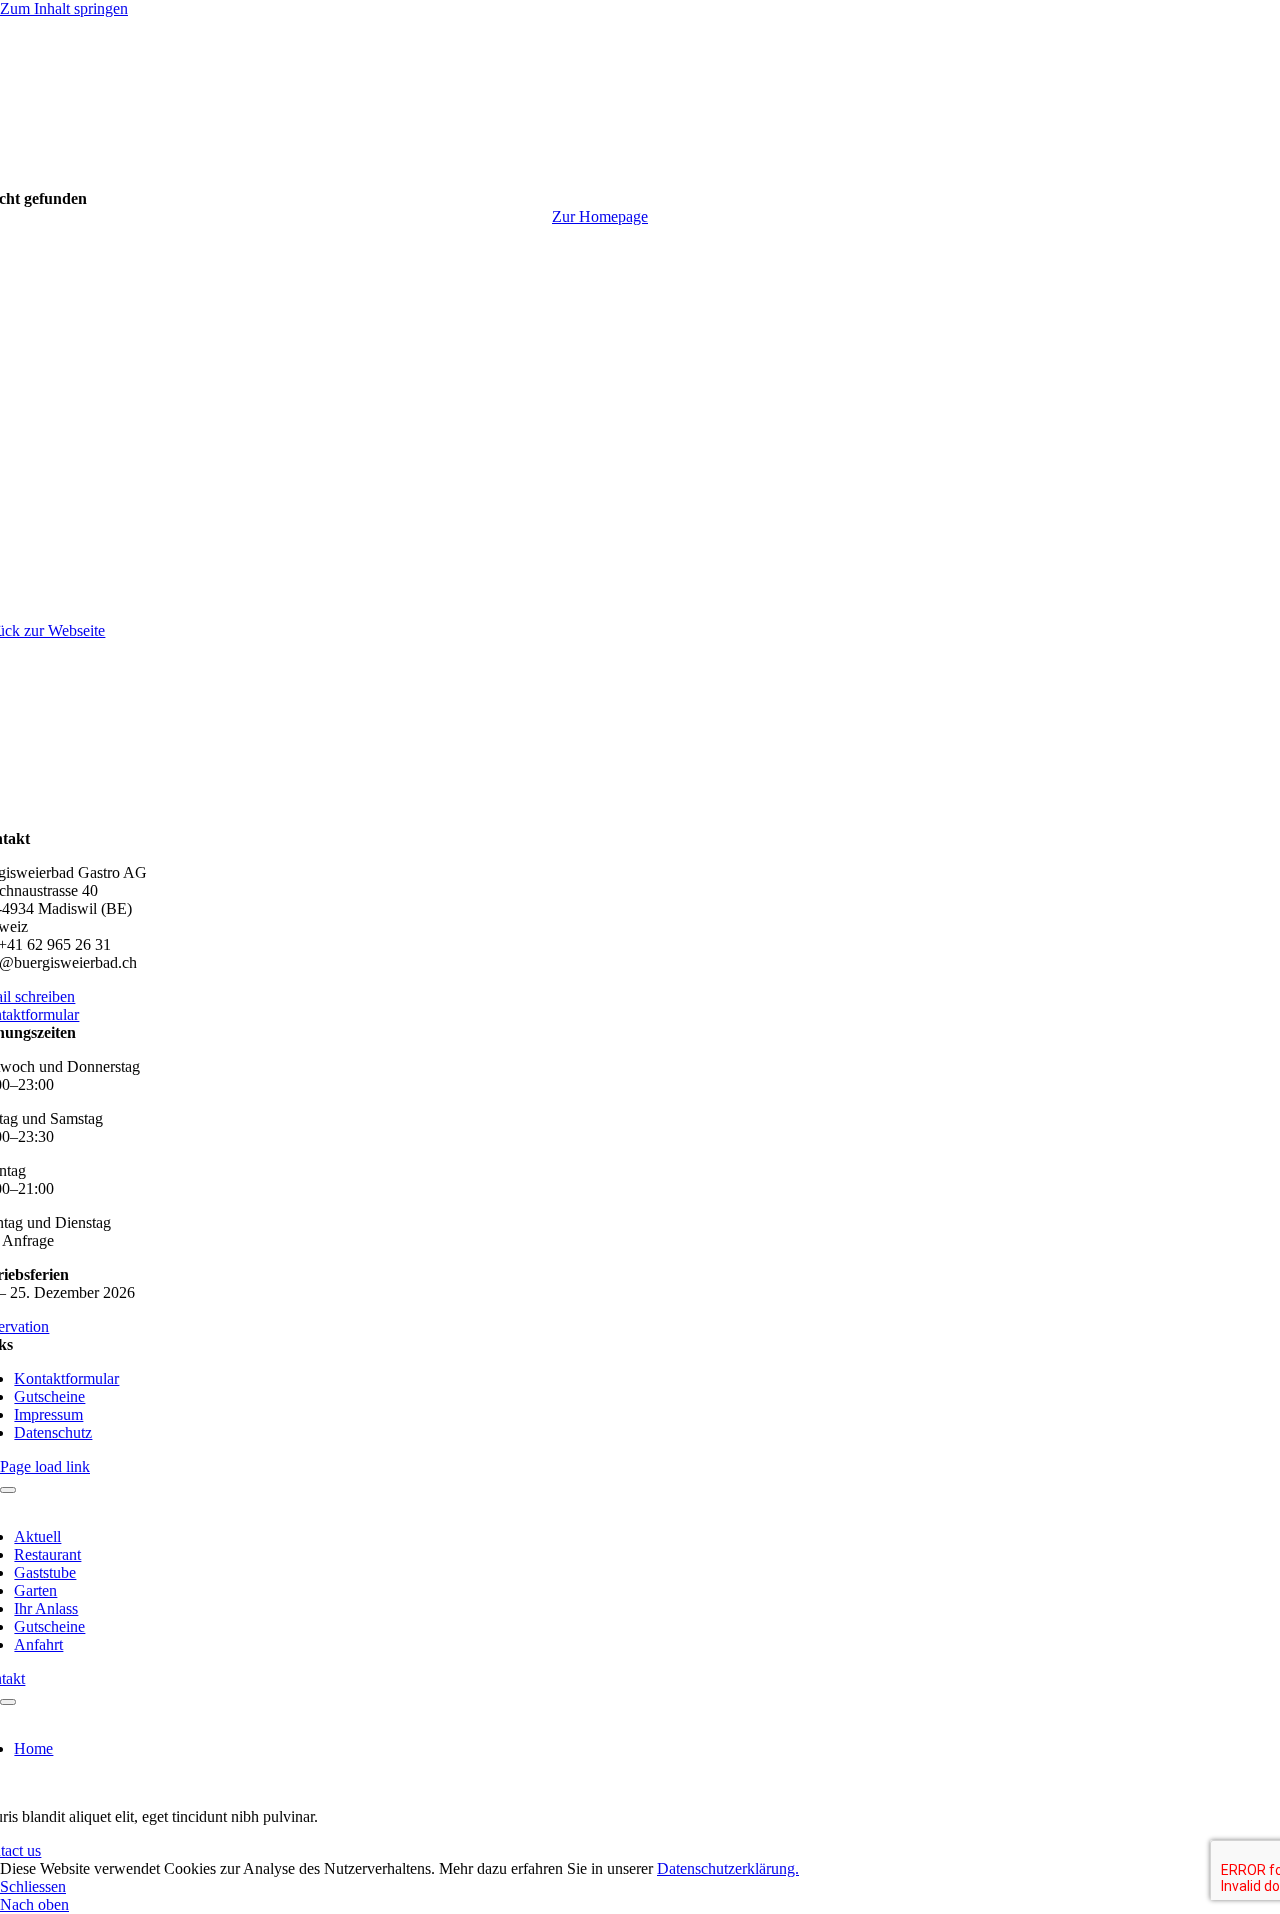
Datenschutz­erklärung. (728, 1868)
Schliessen (33, 1886)
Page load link (45, 1466)
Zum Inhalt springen (64, 8)
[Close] (8, 1490)
